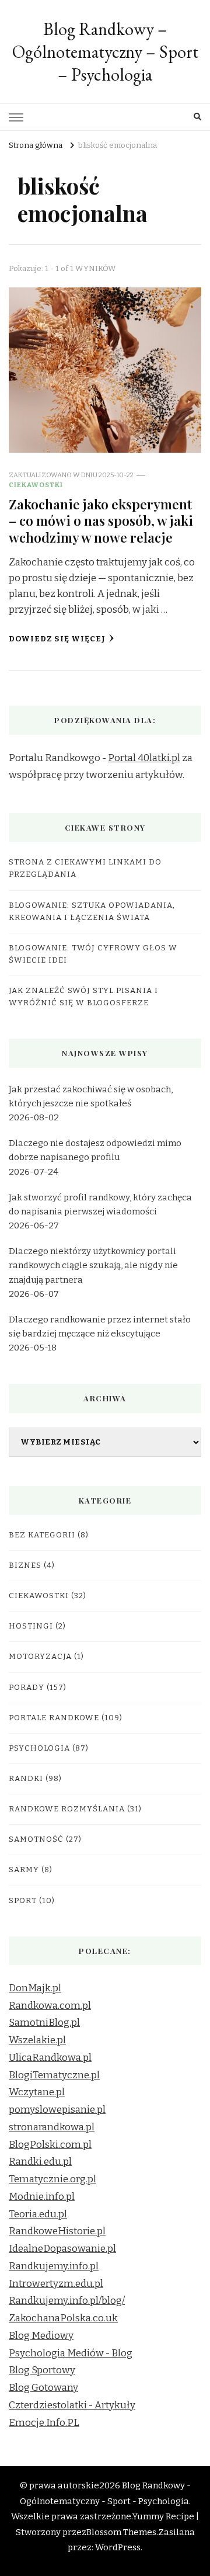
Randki (26, 1779)
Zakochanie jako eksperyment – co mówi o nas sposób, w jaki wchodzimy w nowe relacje (101, 520)
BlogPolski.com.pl (50, 2145)
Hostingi (31, 1626)
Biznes (25, 1565)
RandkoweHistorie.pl (57, 2231)
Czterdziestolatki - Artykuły (72, 2405)
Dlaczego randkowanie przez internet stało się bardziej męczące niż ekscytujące (100, 1327)
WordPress (118, 2547)
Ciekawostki (36, 485)
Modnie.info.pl (42, 2197)
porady (27, 1688)
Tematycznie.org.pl (52, 2179)
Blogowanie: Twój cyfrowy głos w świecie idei (93, 954)
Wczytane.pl (37, 2092)
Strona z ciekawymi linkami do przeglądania (85, 868)
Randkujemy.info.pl (54, 2266)
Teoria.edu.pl (38, 2214)
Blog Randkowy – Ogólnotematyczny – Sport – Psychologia (105, 52)
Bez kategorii (42, 1535)
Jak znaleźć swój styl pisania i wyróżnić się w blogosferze (83, 997)
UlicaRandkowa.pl (50, 2058)
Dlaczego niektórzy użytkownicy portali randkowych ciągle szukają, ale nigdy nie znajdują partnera (93, 1265)
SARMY (24, 1870)
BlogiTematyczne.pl (54, 2075)
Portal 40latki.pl (144, 758)
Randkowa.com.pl (50, 2006)
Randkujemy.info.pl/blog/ (67, 2301)
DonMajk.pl (35, 1988)
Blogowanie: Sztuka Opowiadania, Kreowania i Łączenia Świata (92, 912)
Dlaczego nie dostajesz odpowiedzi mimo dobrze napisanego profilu (95, 1150)
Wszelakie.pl (37, 2040)
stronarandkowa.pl (52, 2127)
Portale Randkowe (54, 1718)
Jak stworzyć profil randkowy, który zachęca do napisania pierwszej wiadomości (100, 1204)
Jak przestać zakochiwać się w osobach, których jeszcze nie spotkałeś (91, 1096)
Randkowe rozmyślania (67, 1809)
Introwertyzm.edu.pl (56, 2284)
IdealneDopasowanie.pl (62, 2249)
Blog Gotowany (43, 2388)
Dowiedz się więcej (57, 639)
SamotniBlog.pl (44, 2023)
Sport (23, 1901)
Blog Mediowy (41, 2336)
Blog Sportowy (42, 2370)
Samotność (36, 1839)
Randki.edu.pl (40, 2162)
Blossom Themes (121, 2532)
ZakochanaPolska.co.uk (63, 2318)
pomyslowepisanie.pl (57, 2110)
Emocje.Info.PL (44, 2423)
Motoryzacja (40, 1657)
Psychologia (39, 1748)
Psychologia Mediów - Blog (71, 2353)
